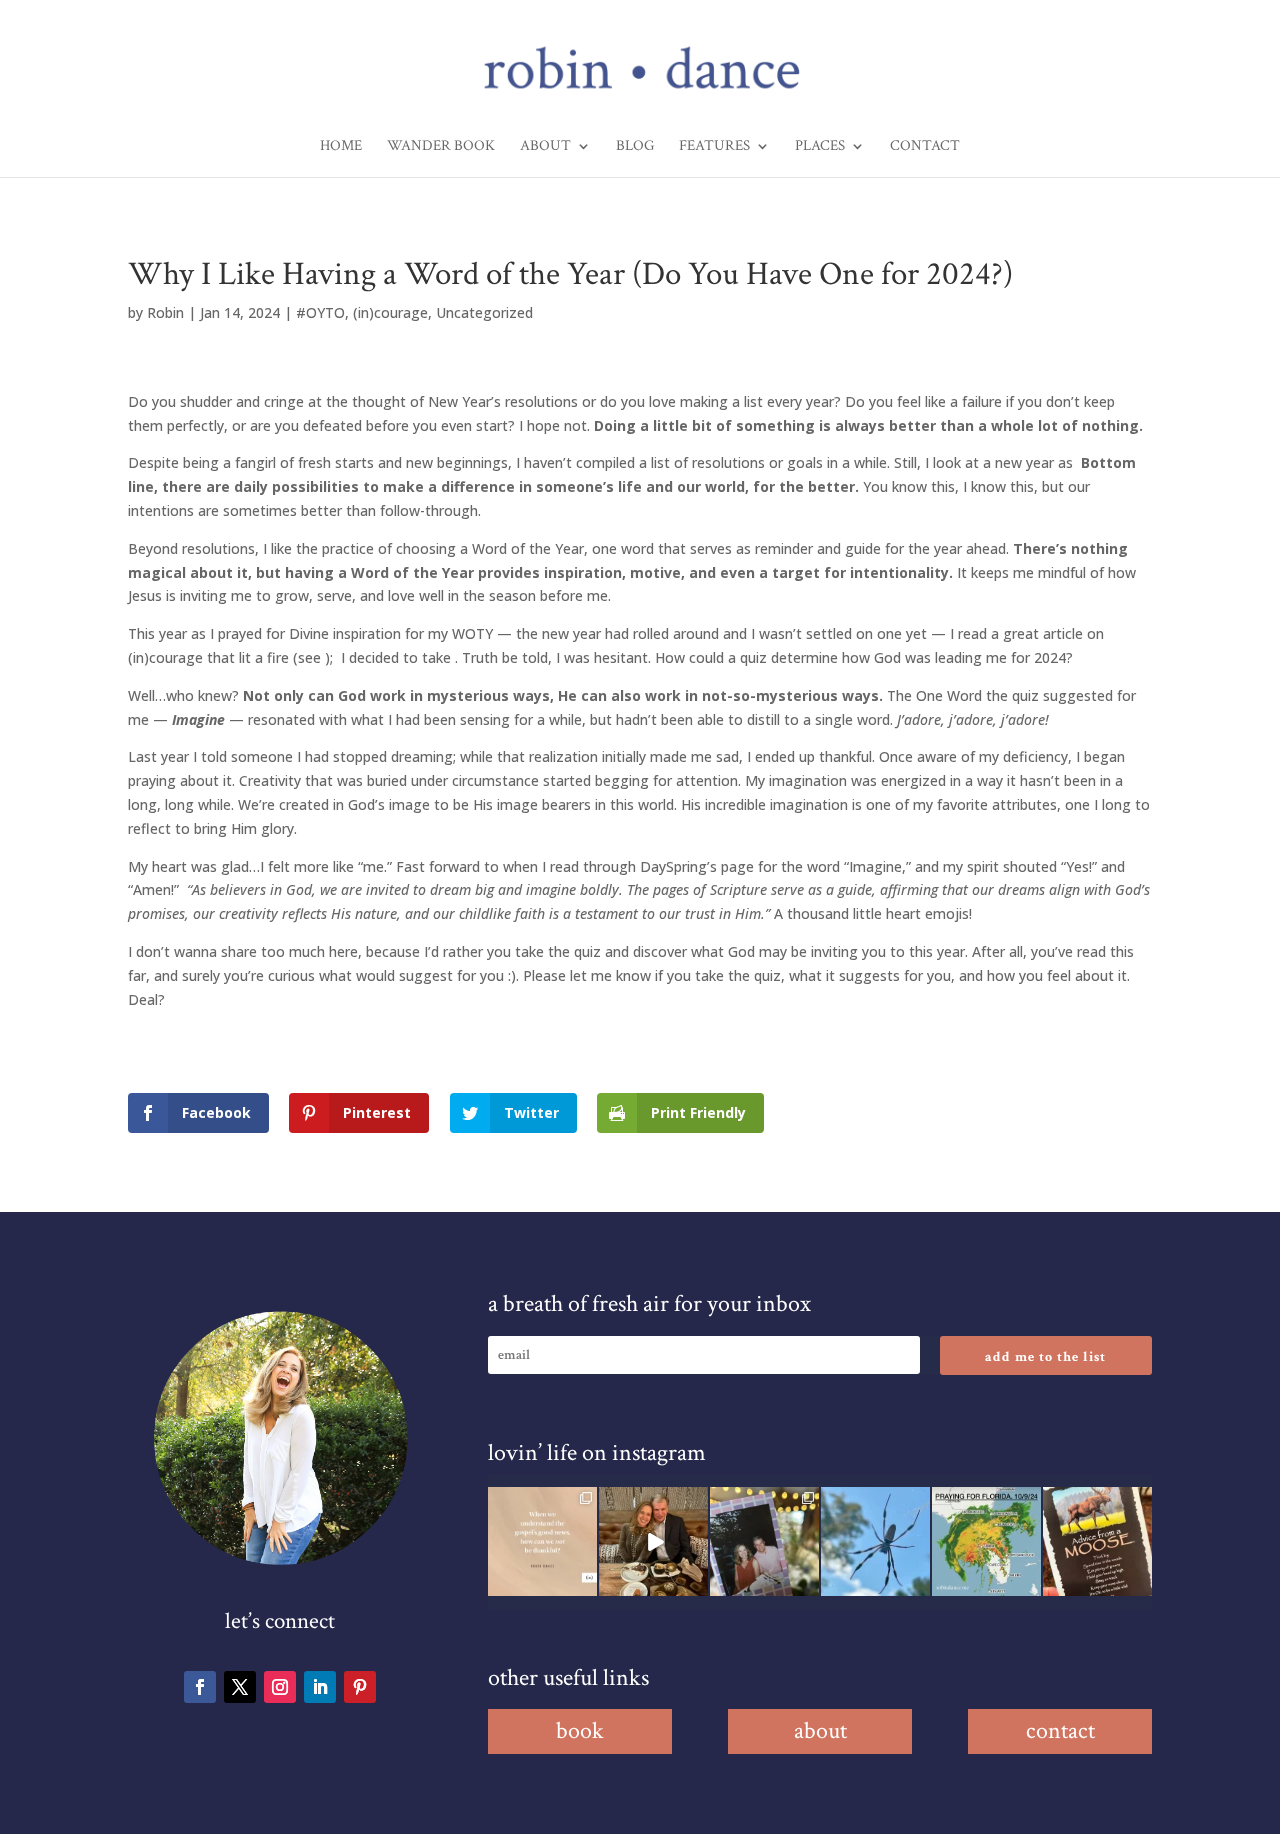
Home (341, 147)
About (545, 147)
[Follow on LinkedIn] (320, 1687)
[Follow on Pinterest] (360, 1687)
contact (1060, 1730)
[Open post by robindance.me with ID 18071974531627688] (542, 1541)
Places (820, 147)
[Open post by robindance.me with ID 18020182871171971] (1097, 1541)
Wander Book (441, 147)
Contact (925, 147)
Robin (165, 312)
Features (714, 147)
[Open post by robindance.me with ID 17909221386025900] (653, 1541)
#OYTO (320, 312)
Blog (635, 147)
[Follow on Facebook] (200, 1687)
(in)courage (390, 312)
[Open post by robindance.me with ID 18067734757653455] (875, 1541)
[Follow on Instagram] (280, 1687)
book (580, 1730)
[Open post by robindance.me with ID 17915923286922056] (764, 1541)
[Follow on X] (240, 1687)
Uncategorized (484, 312)
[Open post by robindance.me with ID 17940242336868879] (986, 1541)
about (820, 1730)
